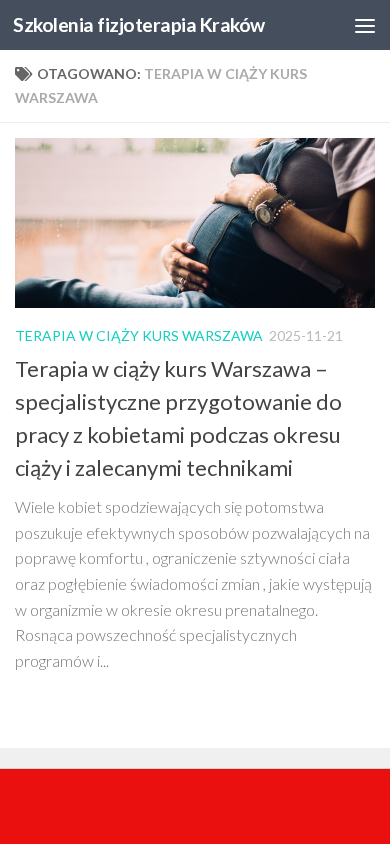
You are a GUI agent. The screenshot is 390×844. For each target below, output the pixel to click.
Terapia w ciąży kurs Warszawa (139, 335)
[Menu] (365, 25)
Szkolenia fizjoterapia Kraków (139, 24)
